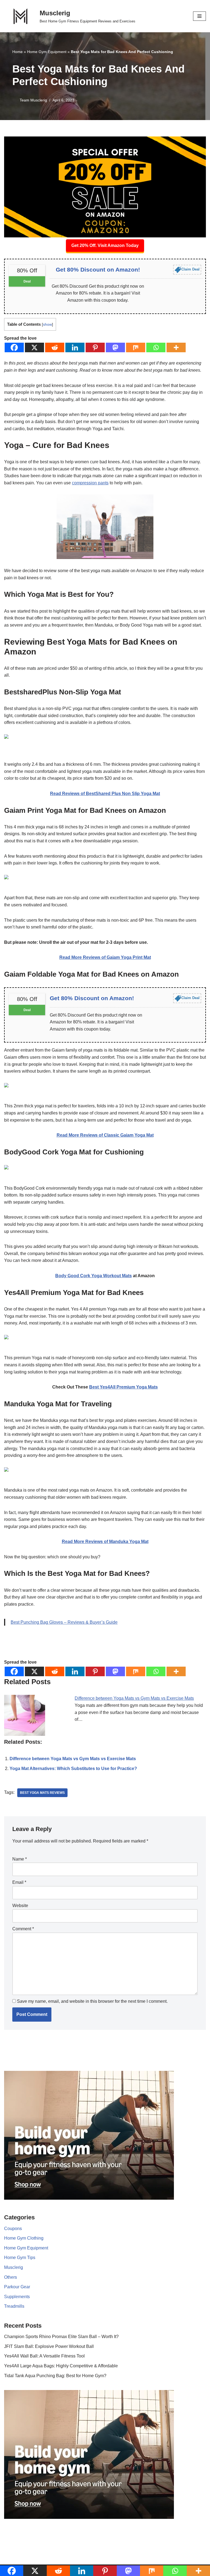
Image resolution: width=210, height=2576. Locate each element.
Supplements (17, 2297)
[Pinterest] (95, 347)
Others (11, 2277)
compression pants (90, 483)
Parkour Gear (17, 2287)
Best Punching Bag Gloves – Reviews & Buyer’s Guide (64, 1622)
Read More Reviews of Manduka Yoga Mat (105, 1542)
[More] (176, 347)
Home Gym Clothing (24, 2238)
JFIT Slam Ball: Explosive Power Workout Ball (49, 2346)
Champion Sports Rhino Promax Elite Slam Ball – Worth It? (61, 2337)
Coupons (13, 2229)
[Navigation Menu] (199, 16)
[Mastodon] (115, 347)
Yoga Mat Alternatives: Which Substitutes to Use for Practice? (73, 1769)
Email (19, 1882)
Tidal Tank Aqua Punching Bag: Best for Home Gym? (55, 2376)
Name (20, 1859)
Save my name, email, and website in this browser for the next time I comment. (92, 2001)
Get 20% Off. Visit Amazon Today (105, 245)
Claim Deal (190, 269)
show (47, 324)
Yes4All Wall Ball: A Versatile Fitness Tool (44, 2356)
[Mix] (136, 347)
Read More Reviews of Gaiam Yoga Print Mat (105, 957)
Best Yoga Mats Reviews (42, 1793)
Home (17, 52)
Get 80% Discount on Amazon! (98, 270)
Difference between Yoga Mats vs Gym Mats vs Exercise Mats (134, 1698)
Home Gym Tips (20, 2258)
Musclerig (14, 2267)
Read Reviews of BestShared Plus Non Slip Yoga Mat (105, 794)
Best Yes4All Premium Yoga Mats (123, 1387)
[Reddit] (55, 347)
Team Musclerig (33, 100)
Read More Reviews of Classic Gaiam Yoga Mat (105, 1135)
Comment (23, 1929)
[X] (34, 347)
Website (20, 1906)
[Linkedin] (75, 347)
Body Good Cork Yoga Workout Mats (94, 1276)
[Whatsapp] (156, 347)
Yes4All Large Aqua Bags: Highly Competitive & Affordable (61, 2366)
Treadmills (14, 2306)
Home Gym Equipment (47, 52)
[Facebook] (14, 347)
